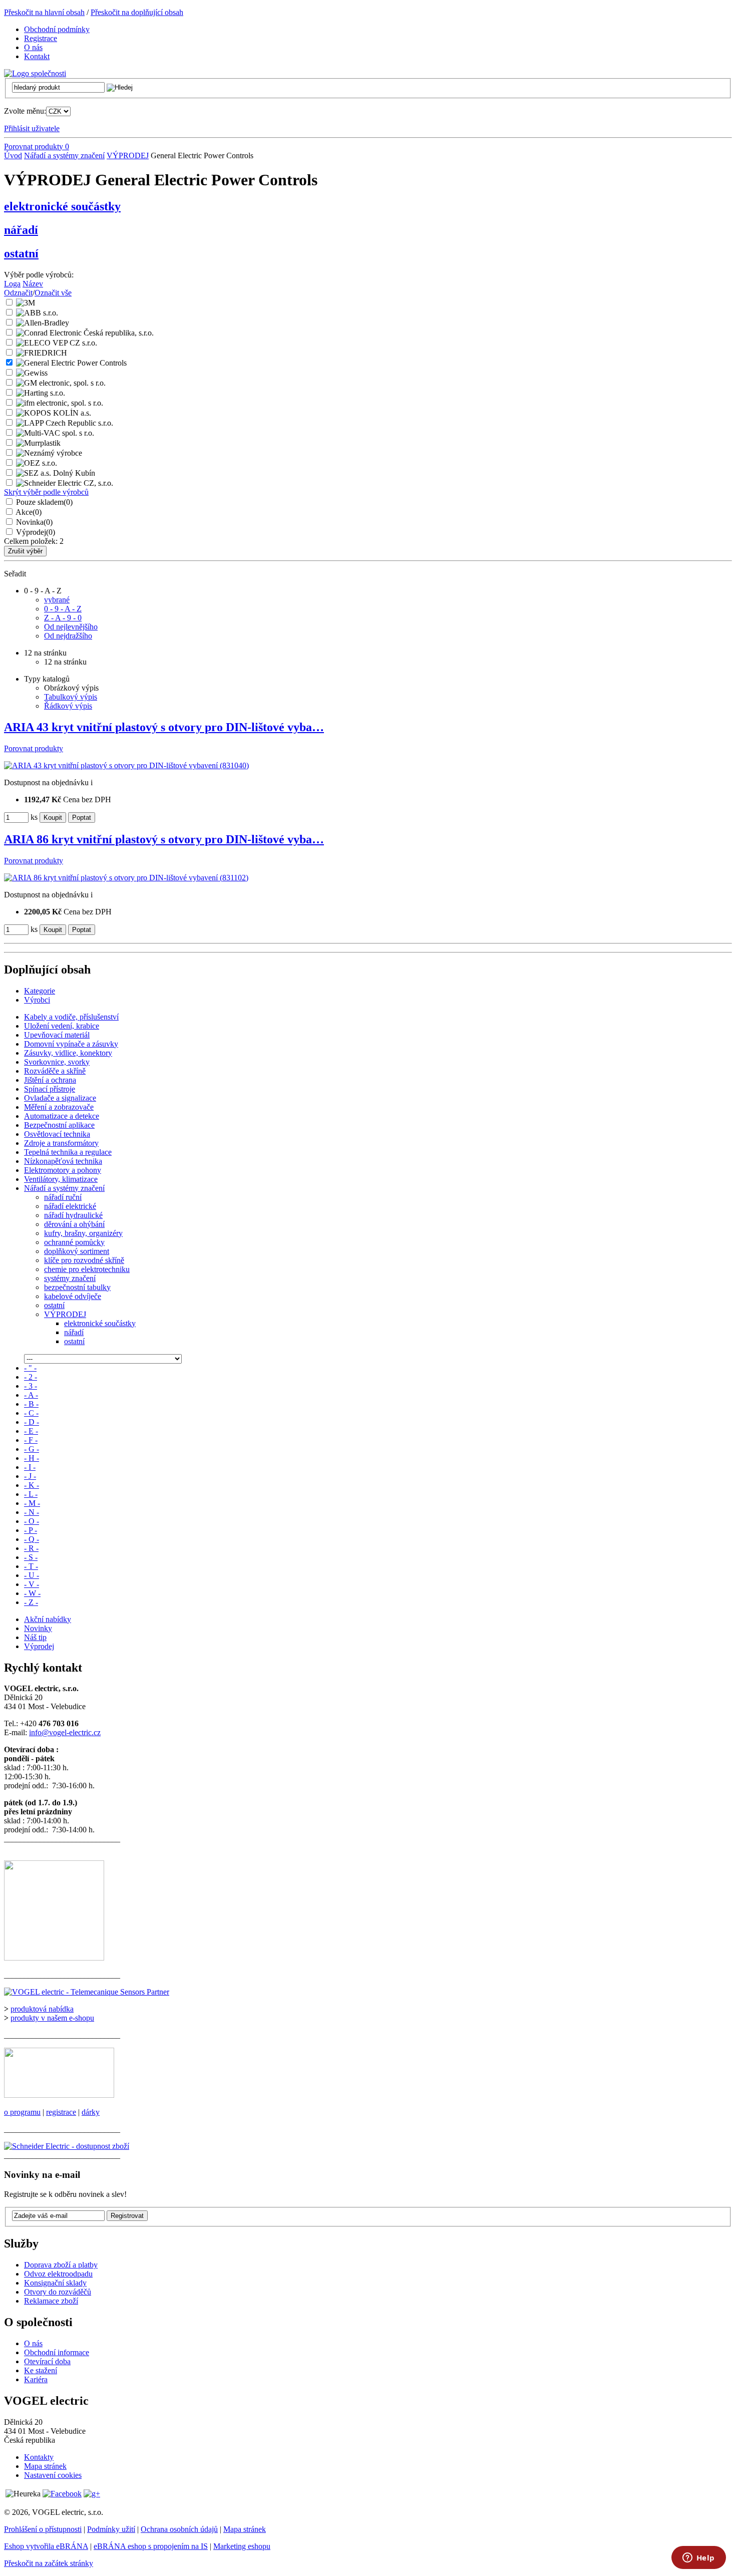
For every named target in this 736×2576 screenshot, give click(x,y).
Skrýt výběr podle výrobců (46, 492)
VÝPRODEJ (128, 155)
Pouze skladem (44, 502)
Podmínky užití (111, 2529)
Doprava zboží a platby (61, 2265)
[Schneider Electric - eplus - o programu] (59, 2095)
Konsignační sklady (55, 2283)
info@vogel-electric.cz (65, 1732)
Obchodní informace (57, 2352)
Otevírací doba (47, 2361)
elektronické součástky (62, 206)
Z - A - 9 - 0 (63, 618)
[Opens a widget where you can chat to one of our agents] (698, 2558)
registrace (61, 2112)
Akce (29, 512)
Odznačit (18, 293)
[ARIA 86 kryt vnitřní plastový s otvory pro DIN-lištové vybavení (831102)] (126, 878)
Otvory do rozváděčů (58, 2292)
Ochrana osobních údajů (179, 2529)
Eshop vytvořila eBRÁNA (46, 2546)
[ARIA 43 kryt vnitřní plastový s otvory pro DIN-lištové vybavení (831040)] (126, 765)
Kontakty (39, 2457)
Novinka (34, 522)
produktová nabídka (42, 2009)
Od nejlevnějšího (71, 627)
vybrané (57, 600)
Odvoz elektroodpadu (58, 2274)
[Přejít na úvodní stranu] (35, 73)
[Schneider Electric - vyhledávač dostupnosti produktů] (67, 2146)
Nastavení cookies (53, 2475)
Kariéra (36, 2379)
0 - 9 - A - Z (63, 609)
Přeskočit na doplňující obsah (137, 12)
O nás (33, 2343)
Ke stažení (41, 2370)
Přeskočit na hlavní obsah (44, 12)
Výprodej (36, 532)
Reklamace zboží (51, 2301)
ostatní (21, 253)
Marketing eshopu (242, 2546)
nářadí (21, 230)
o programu (22, 2112)
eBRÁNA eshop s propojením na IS (151, 2546)
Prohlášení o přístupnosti (43, 2529)
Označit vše (53, 293)
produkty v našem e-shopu (52, 2018)
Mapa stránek (45, 2466)
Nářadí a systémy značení (64, 155)
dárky (91, 2112)
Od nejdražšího (68, 636)
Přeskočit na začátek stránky (49, 2563)
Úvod (13, 155)
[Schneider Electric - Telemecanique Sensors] (87, 1992)
